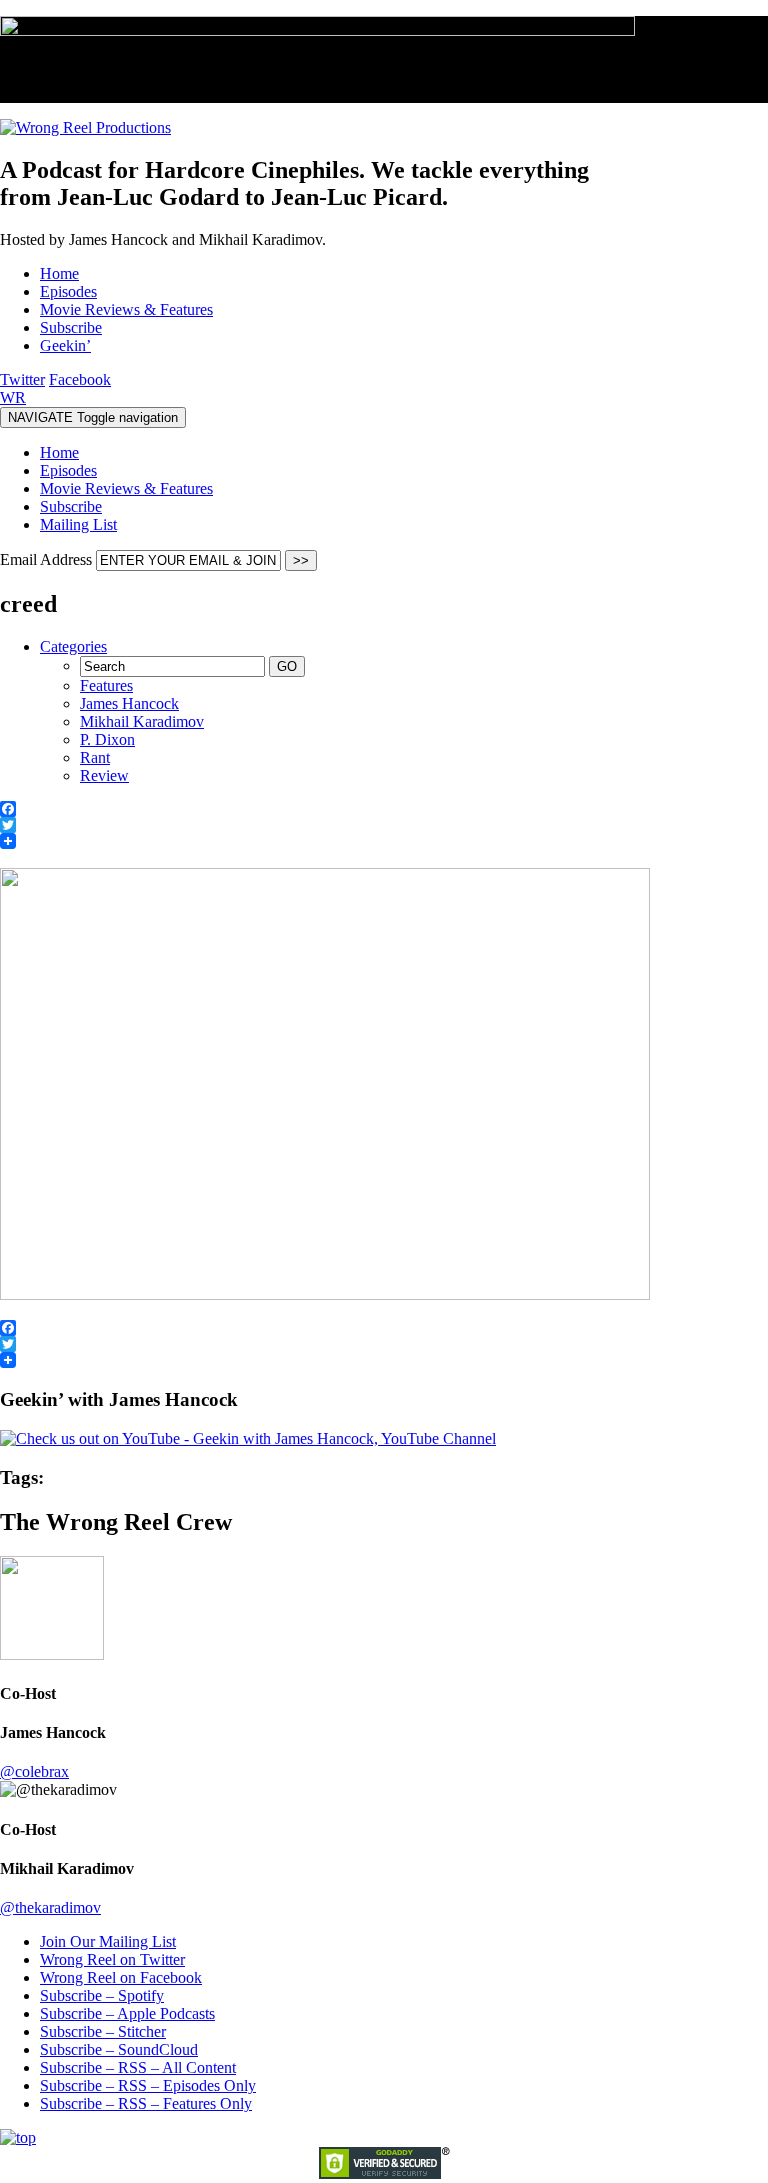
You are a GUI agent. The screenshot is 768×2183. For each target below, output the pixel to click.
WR (13, 397)
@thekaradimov (50, 1907)
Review (104, 775)
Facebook (80, 379)
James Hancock (129, 703)
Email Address (48, 559)
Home (59, 452)
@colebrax (34, 1771)
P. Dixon (107, 739)
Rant (95, 757)
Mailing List (78, 524)
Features (106, 685)
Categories (73, 646)
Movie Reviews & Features (126, 488)
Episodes (68, 470)
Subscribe (71, 506)
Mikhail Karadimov (142, 721)
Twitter (22, 379)
